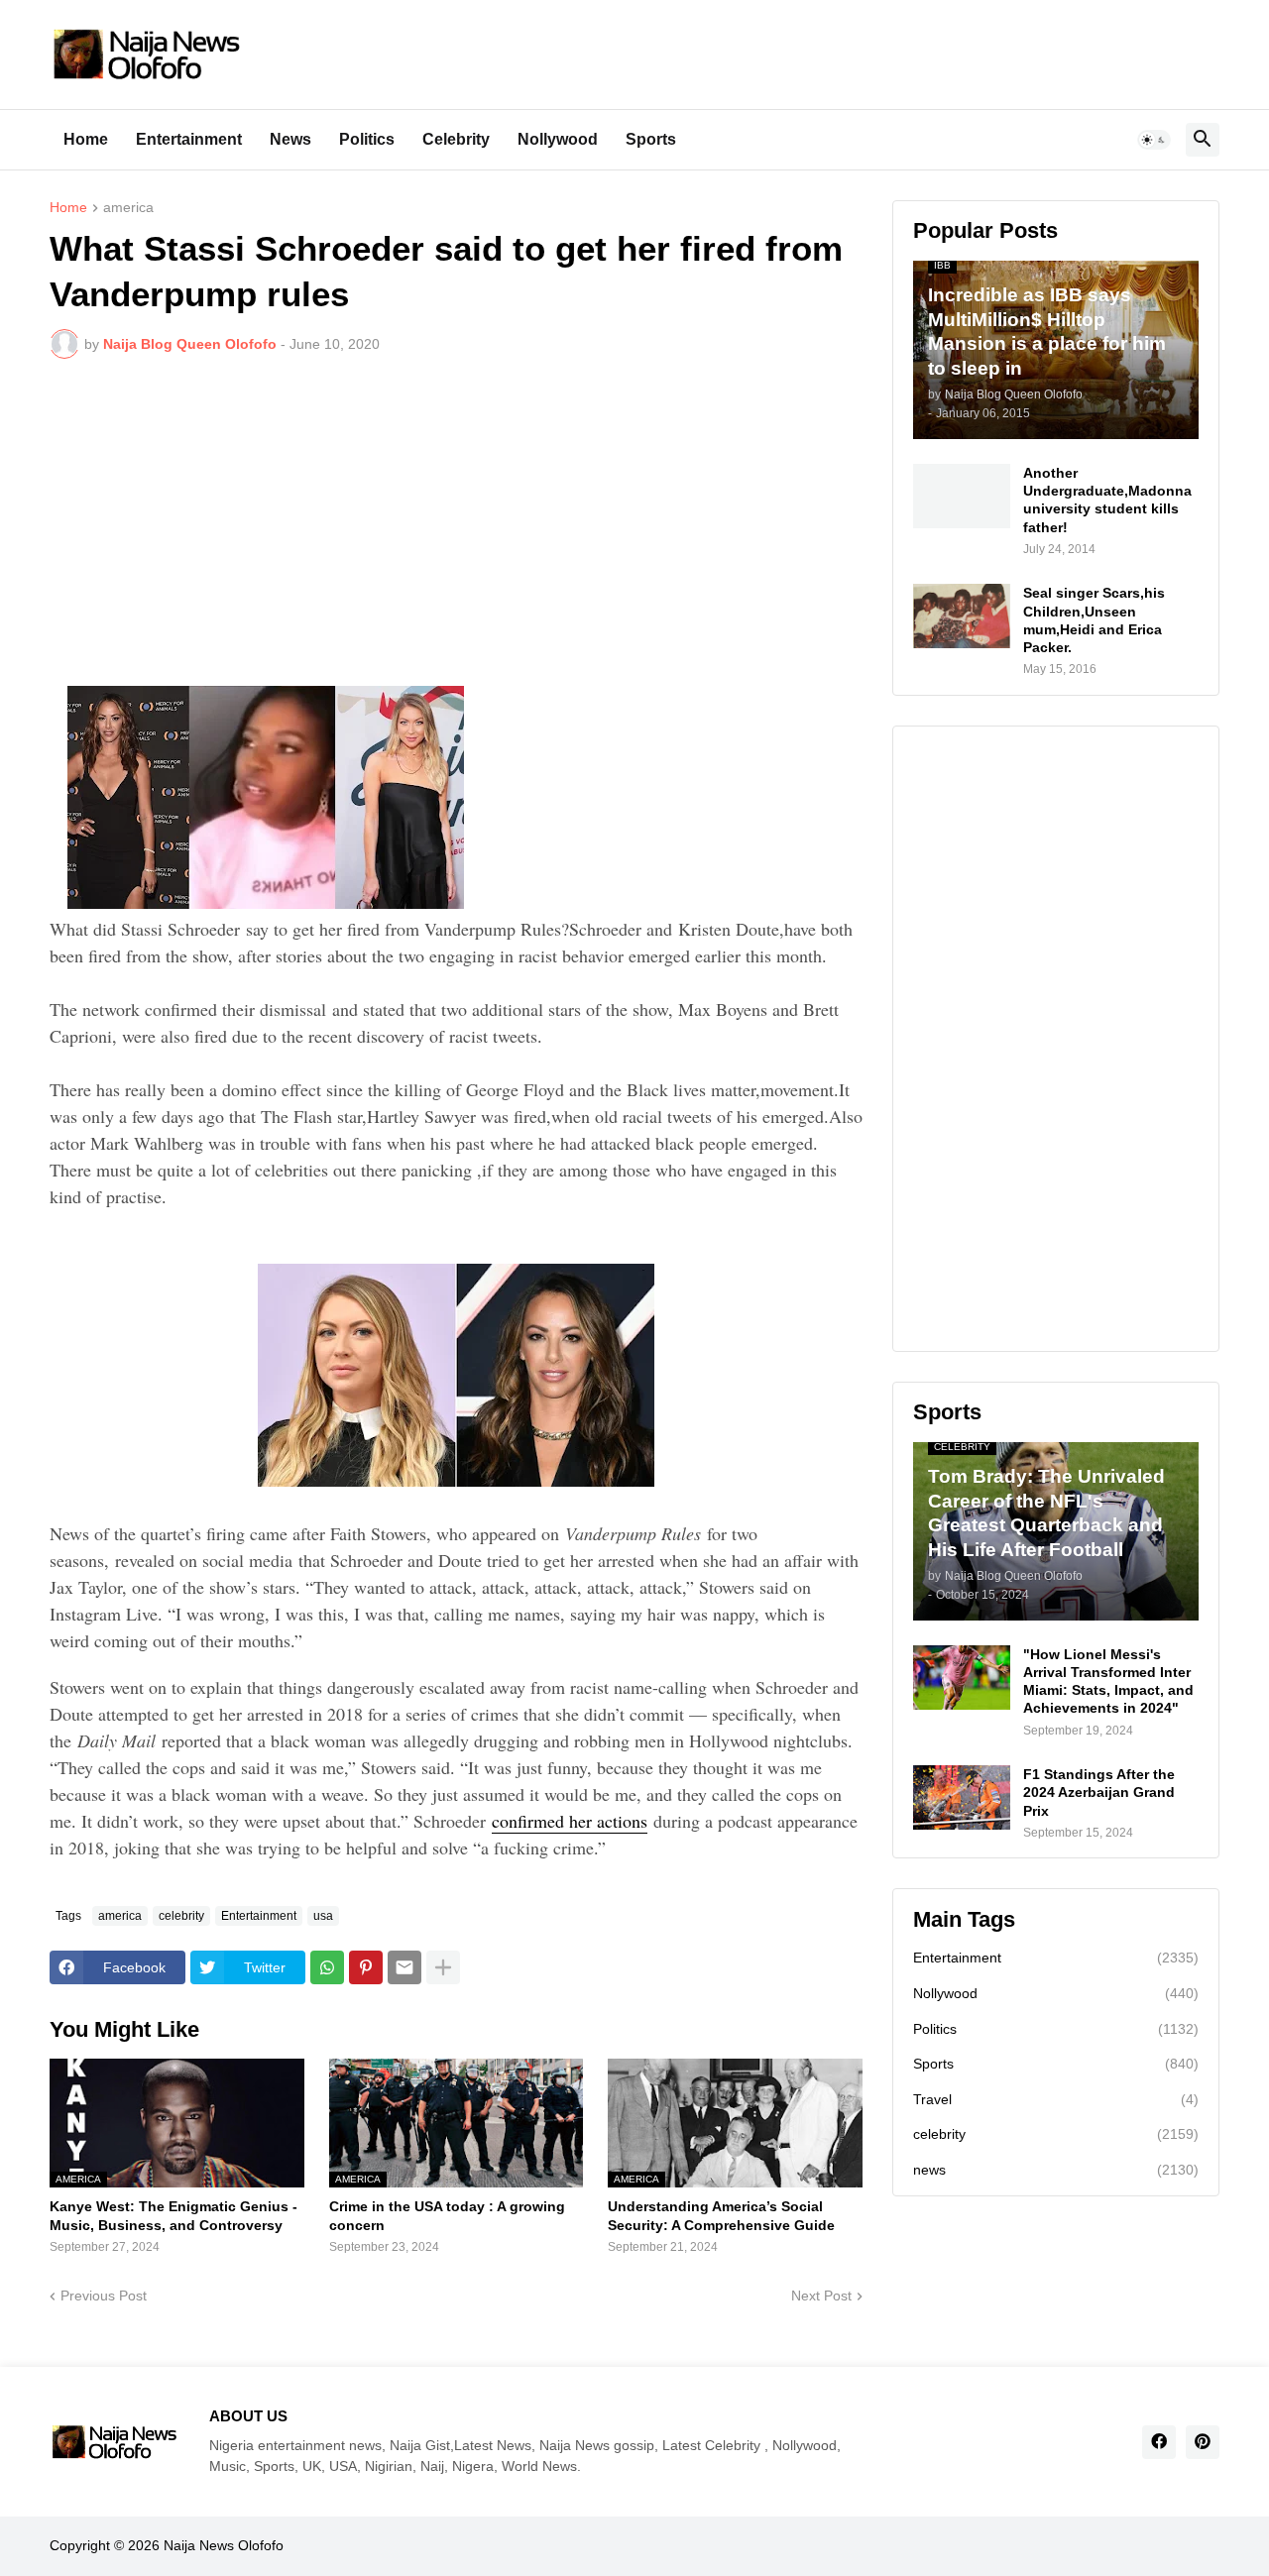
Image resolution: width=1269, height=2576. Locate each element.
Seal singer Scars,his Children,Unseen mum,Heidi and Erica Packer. (1094, 620)
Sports (651, 139)
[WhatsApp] (327, 1967)
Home (86, 139)
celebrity (181, 1916)
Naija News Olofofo (224, 2545)
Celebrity (456, 139)
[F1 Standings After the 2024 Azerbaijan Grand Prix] (962, 1797)
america (128, 208)
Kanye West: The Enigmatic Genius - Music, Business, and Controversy (173, 2215)
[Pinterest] (366, 1967)
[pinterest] (1203, 2442)
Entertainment (189, 139)
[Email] (404, 1967)
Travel (1056, 2099)
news (1056, 2170)
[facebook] (1159, 2442)
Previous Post (104, 2296)
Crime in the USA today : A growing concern (447, 2215)
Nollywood (558, 139)
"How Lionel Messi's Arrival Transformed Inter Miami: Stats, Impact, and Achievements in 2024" (1108, 1681)
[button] (1154, 140)
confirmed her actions (570, 1821)
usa (323, 1916)
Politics (367, 139)
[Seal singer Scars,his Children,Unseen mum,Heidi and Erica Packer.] (962, 616)
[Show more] (443, 1967)
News (290, 139)
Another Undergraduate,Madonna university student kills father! (1107, 500)
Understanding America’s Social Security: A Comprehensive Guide (721, 2215)
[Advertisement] (456, 522)
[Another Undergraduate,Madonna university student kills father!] (962, 496)
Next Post (821, 2296)
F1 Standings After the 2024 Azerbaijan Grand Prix (1099, 1792)
